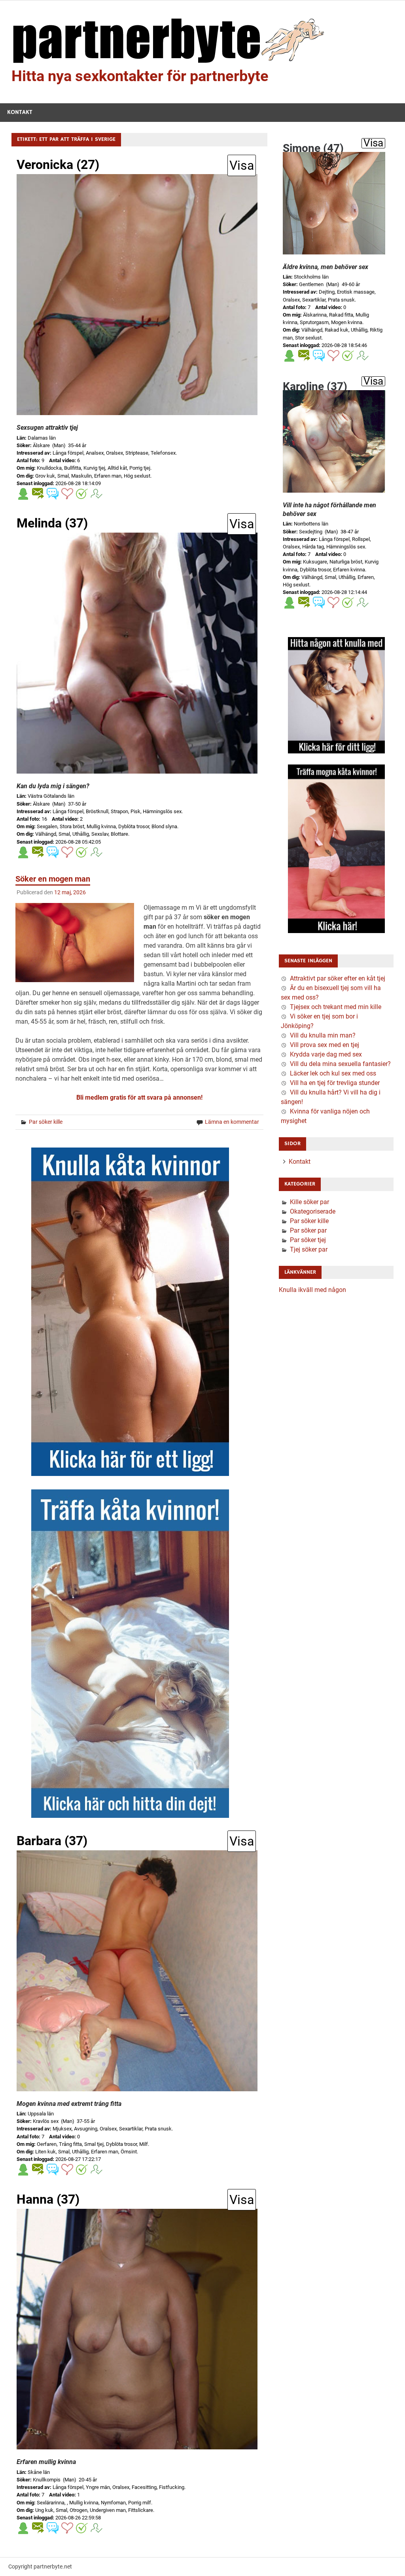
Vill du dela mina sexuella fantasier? (340, 1064)
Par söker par (308, 1230)
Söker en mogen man (53, 879)
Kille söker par (309, 1202)
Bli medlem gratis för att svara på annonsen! (139, 1097)
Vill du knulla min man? (323, 1035)
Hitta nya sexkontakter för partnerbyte (140, 76)
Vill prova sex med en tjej (325, 1045)
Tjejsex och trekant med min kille (336, 1007)
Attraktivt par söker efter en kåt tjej (338, 978)
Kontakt (20, 112)
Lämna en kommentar (232, 1122)
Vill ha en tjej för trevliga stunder (335, 1083)
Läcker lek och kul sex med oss (333, 1073)
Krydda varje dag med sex (326, 1054)
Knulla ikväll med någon (312, 1290)
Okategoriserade (313, 1211)
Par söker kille (46, 1122)
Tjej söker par (309, 1249)
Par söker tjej (308, 1240)
